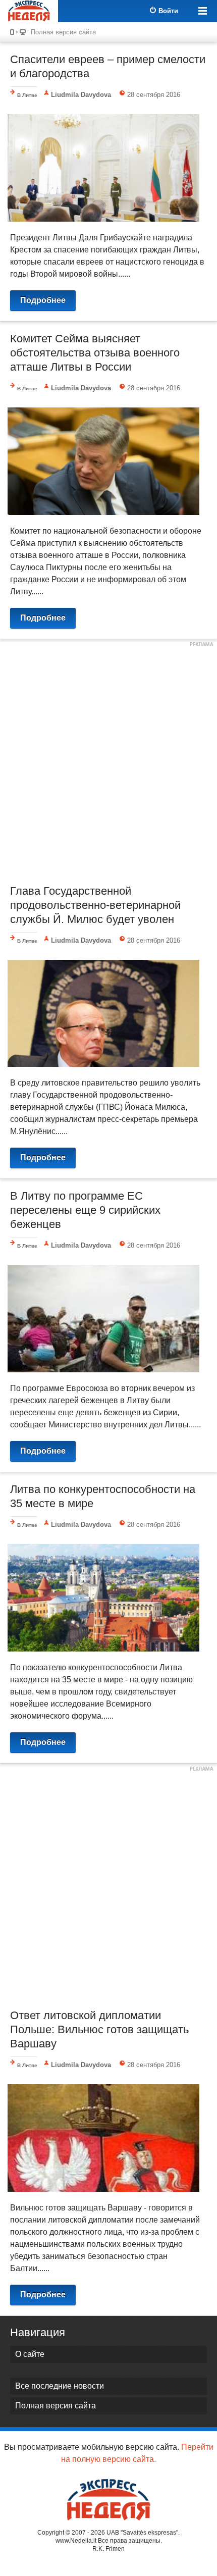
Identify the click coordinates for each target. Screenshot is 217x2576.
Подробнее (43, 300)
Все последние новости (60, 2386)
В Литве (27, 95)
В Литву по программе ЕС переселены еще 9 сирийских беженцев (85, 1210)
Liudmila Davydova (81, 95)
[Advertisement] (108, 760)
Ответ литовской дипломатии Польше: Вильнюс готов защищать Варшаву (99, 2029)
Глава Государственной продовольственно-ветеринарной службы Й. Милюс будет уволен (95, 905)
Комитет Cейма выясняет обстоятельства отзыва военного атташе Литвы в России (95, 353)
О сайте (30, 2354)
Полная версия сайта (63, 32)
